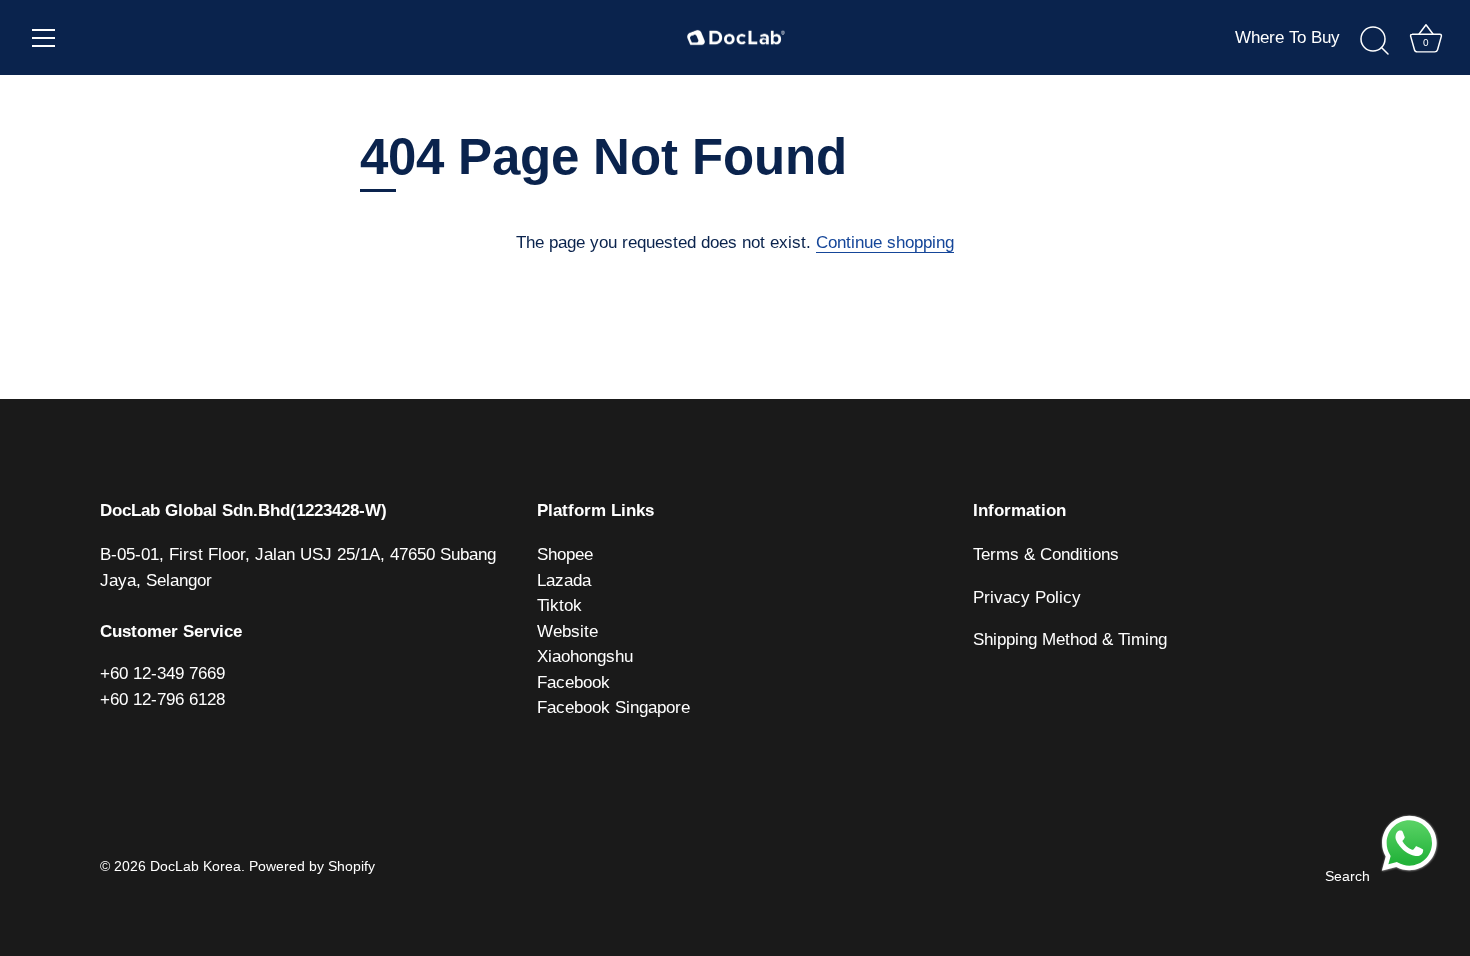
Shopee (565, 554)
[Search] (1374, 41)
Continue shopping (885, 242)
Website (567, 631)
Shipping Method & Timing (1070, 639)
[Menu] (44, 38)
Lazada (564, 580)
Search (1347, 876)
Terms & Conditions (1046, 554)
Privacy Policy (1027, 597)
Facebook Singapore (613, 707)
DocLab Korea (195, 866)
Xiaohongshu (585, 656)
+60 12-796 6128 (162, 699)
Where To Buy (1287, 37)
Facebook (573, 682)
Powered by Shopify (312, 866)
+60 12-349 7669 (162, 673)
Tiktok (559, 605)
